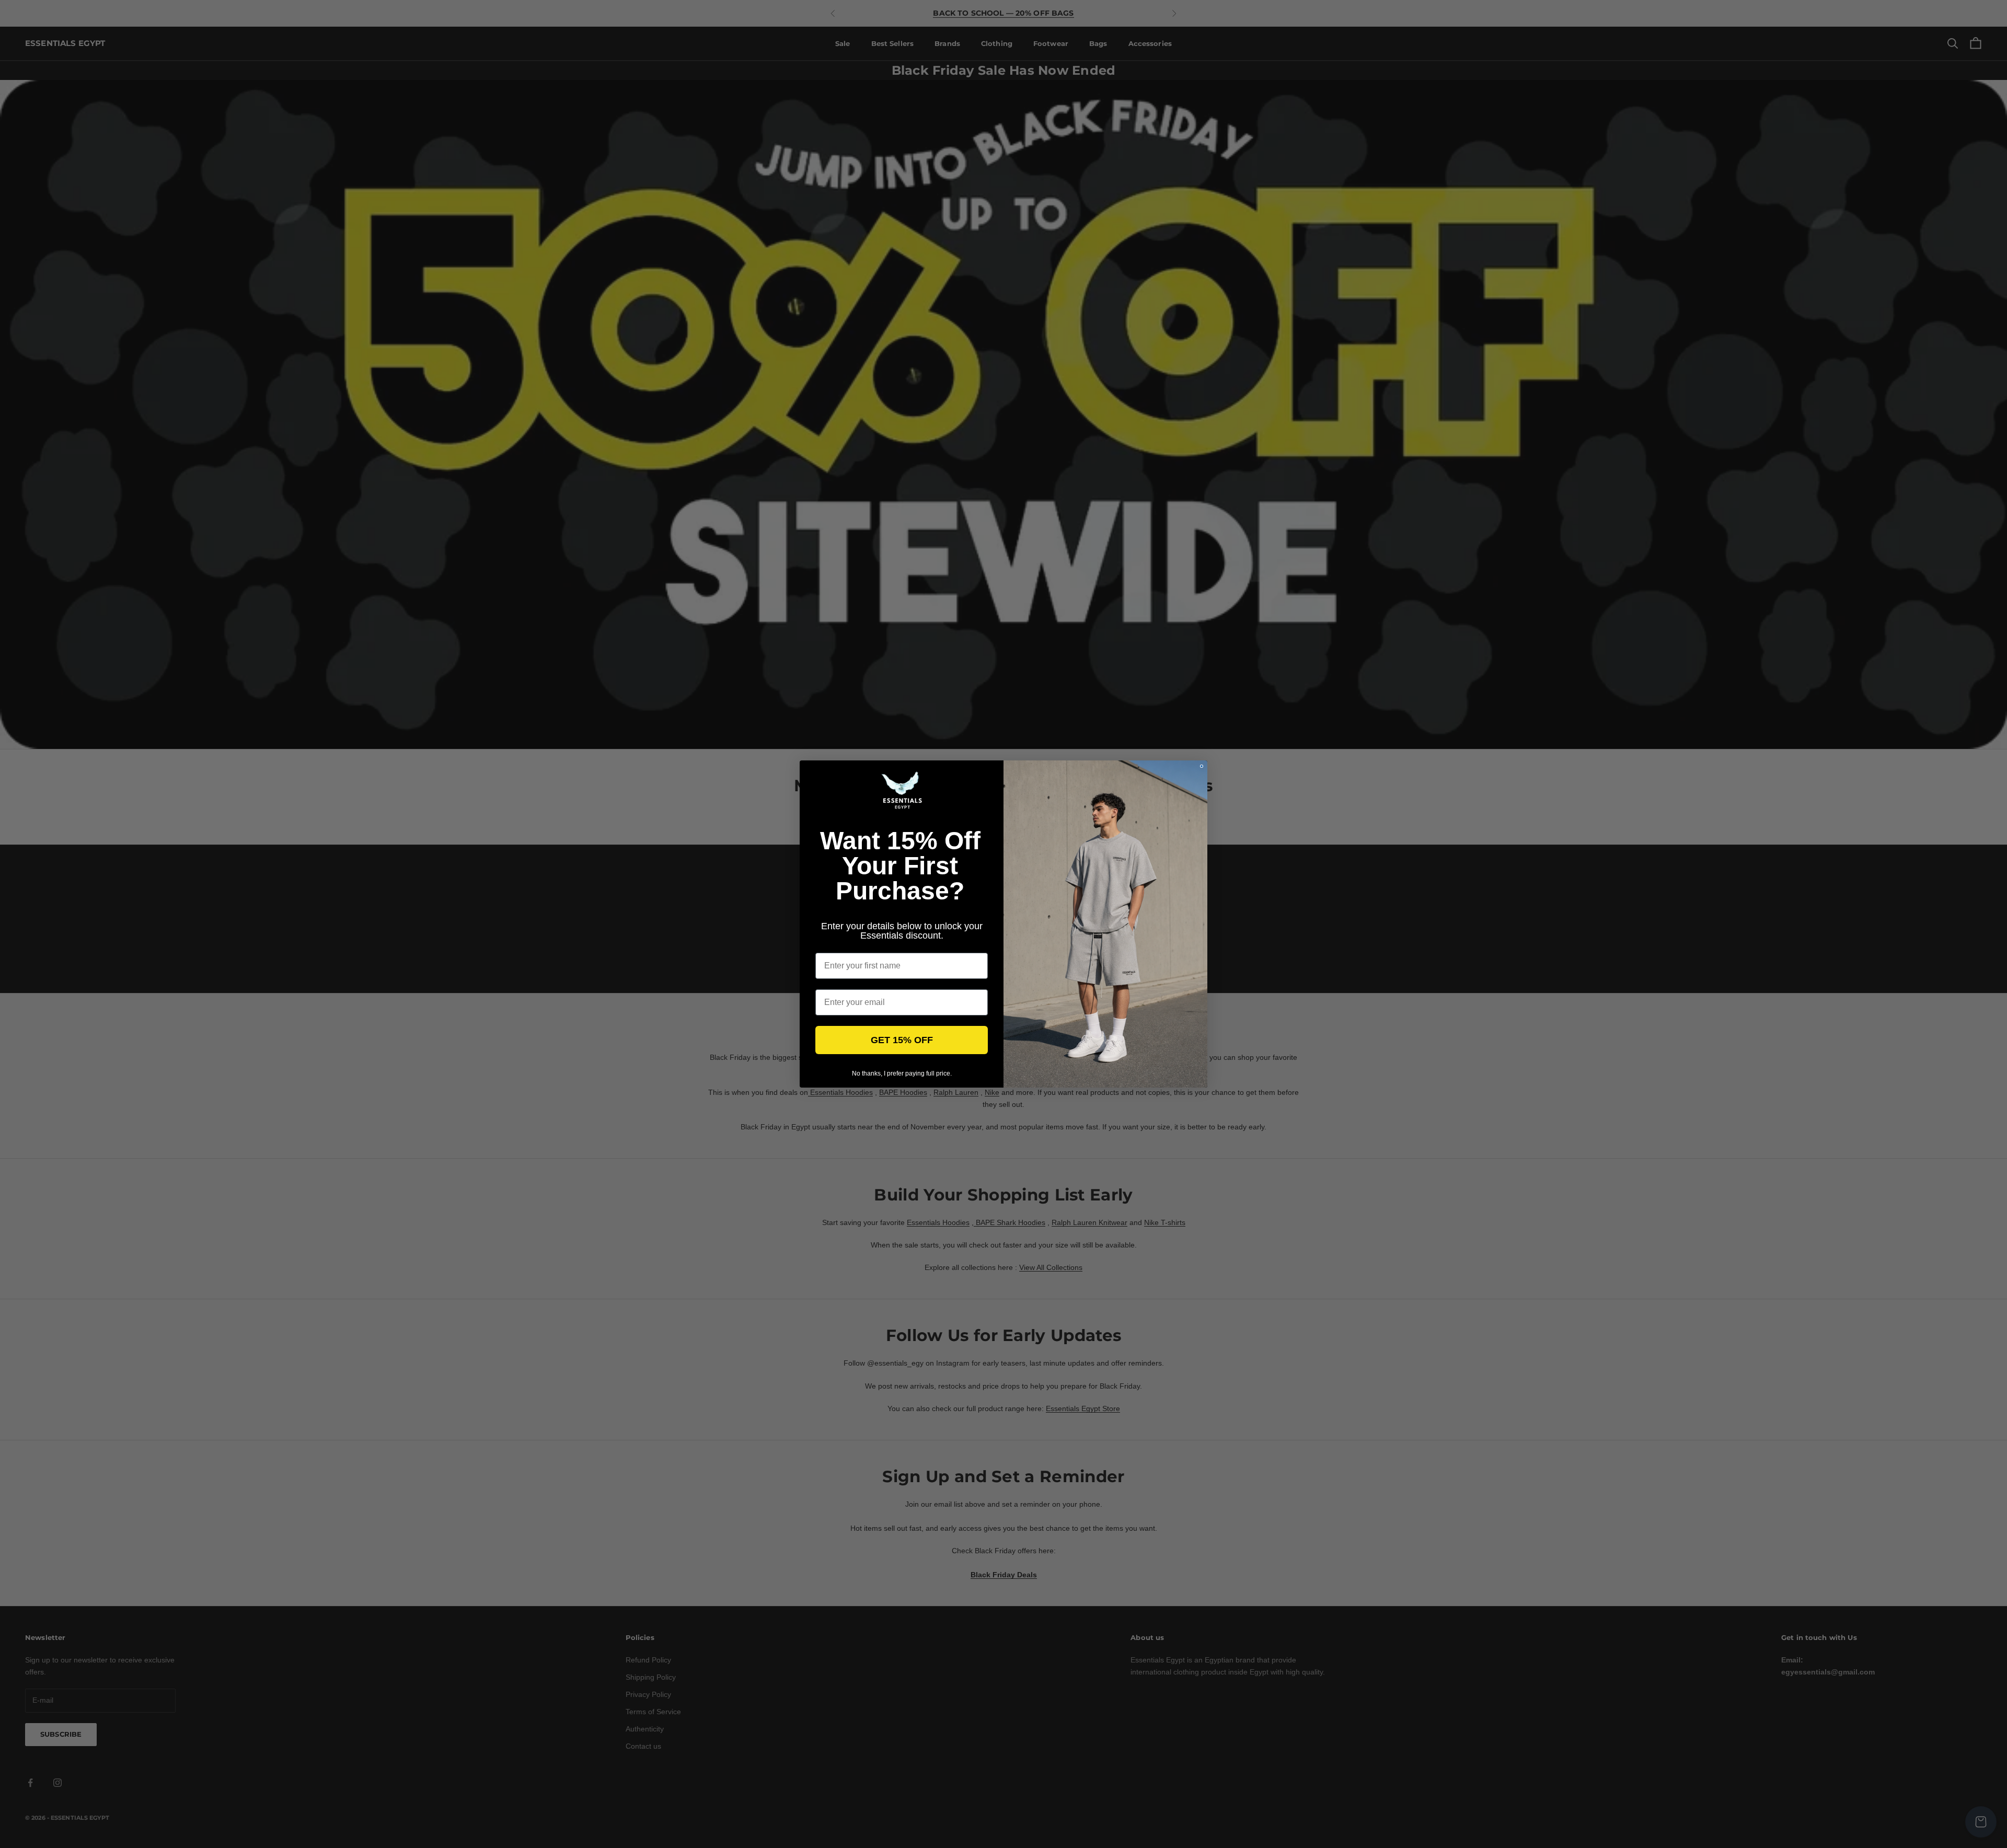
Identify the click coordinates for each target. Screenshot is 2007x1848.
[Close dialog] (1202, 766)
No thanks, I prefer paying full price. (902, 1073)
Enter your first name (857, 945)
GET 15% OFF (902, 1040)
